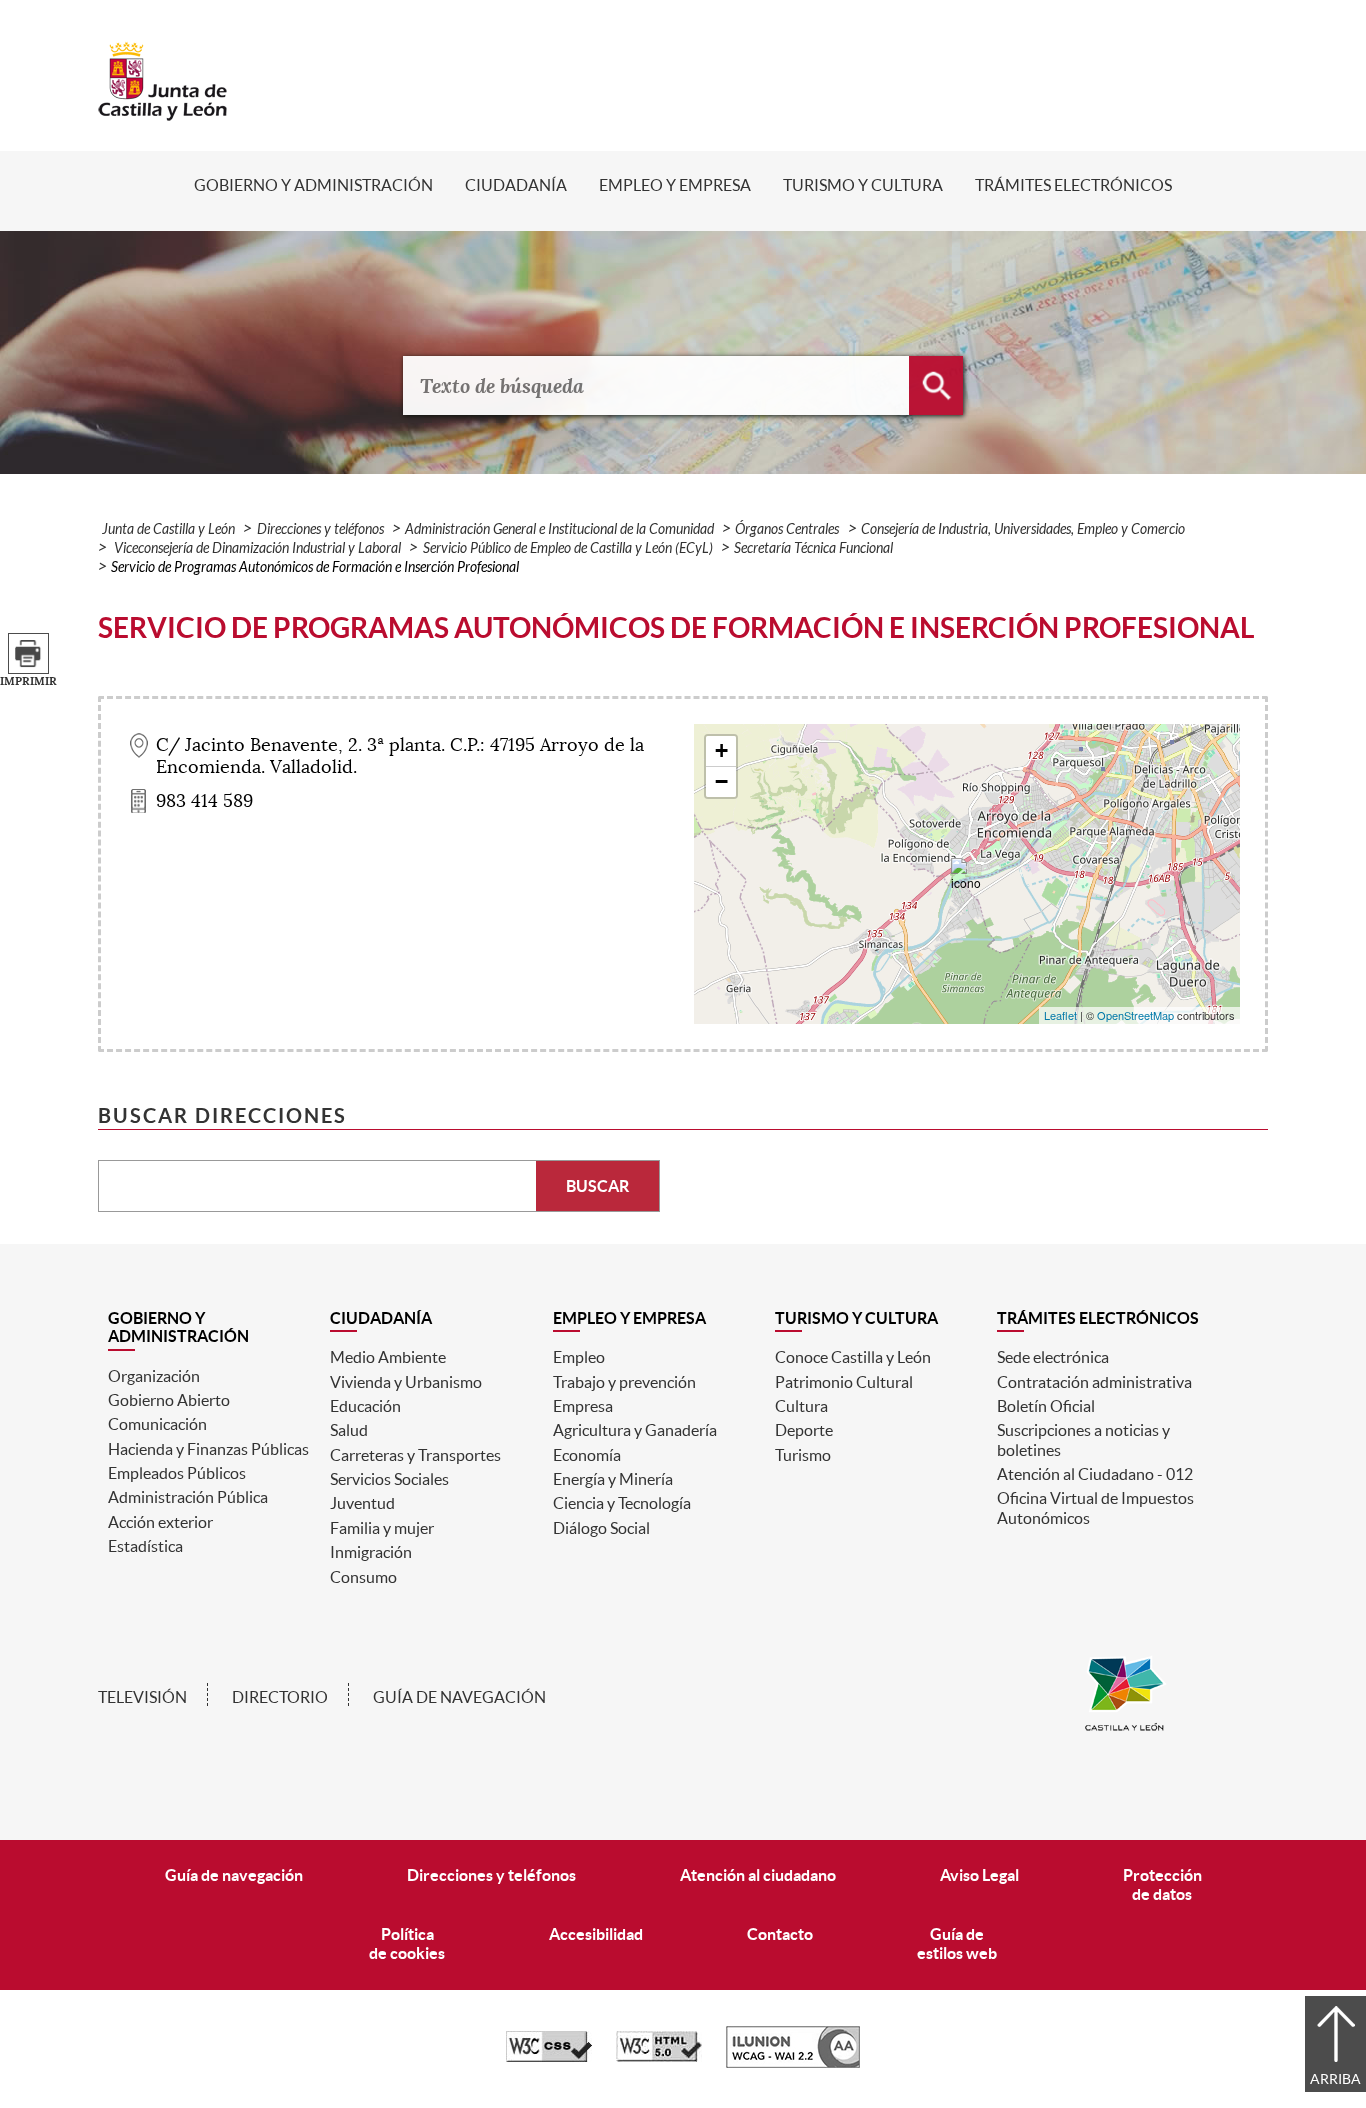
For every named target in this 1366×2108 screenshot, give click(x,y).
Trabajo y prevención (624, 1382)
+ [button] (721, 750)
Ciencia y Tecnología (622, 1503)
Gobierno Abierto (169, 1400)
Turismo (803, 1455)
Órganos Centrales (787, 529)
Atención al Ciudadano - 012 (1095, 1474)
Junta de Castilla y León (168, 529)
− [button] (721, 781)
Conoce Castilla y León (853, 1357)
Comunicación (157, 1424)
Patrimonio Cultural (844, 1382)
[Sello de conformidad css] (549, 2057)
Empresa (583, 1406)
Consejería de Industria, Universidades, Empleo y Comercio (1023, 529)
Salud (349, 1430)
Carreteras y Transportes (415, 1455)
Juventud (362, 1503)
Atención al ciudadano (758, 1875)
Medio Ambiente (388, 1357)
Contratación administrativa (1094, 1382)
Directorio (280, 1697)
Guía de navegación (459, 1697)
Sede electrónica (1053, 1357)
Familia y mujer (382, 1528)
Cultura (801, 1406)
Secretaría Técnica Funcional (813, 548)
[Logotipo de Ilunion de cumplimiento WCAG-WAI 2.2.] (793, 2063)
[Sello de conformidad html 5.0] (659, 2057)
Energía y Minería (613, 1479)
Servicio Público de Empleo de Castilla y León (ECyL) (568, 548)
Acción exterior (160, 1522)
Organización (154, 1376)
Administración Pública (188, 1497)
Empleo (579, 1357)
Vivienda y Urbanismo (406, 1382)
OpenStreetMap (1135, 1015)
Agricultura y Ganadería (635, 1430)
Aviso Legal (979, 1875)
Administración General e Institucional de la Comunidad (559, 529)
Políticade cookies (407, 1943)
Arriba (1335, 2079)
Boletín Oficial (1046, 1406)
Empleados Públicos (177, 1473)
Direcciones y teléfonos (320, 529)
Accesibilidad (596, 1934)
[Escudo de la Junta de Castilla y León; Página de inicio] (163, 111)
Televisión (142, 1697)
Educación (365, 1406)
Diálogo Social (601, 1528)
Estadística (145, 1546)
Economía (587, 1455)
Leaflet (1060, 1015)
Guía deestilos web (957, 1943)
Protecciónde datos (1162, 1884)
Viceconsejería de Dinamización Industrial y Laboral (256, 548)
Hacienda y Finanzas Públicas (208, 1449)
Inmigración (371, 1552)
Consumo (363, 1577)
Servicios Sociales (389, 1479)
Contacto (780, 1934)
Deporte (804, 1430)
